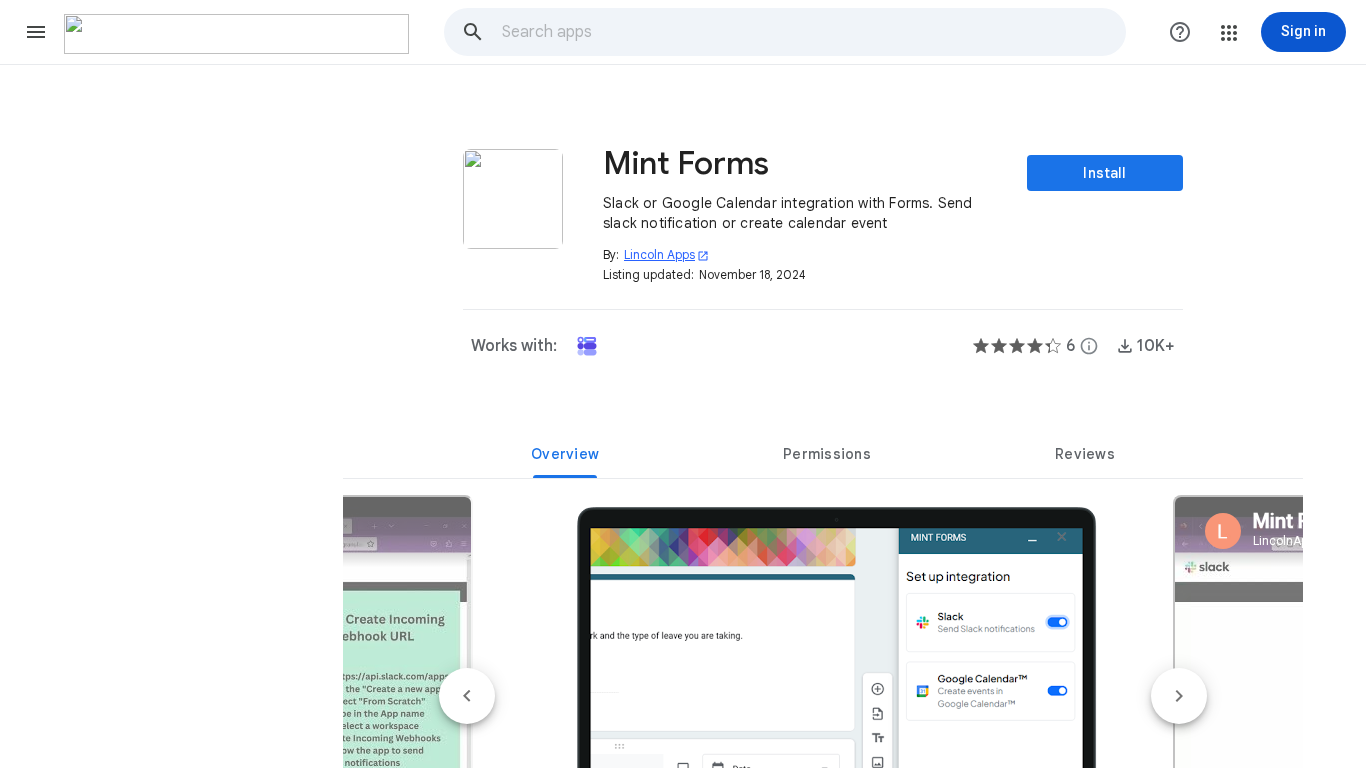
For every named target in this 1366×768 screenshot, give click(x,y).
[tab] (565, 454)
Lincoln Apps (666, 254)
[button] (36, 32)
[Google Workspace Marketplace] (236, 34)
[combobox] (813, 32)
